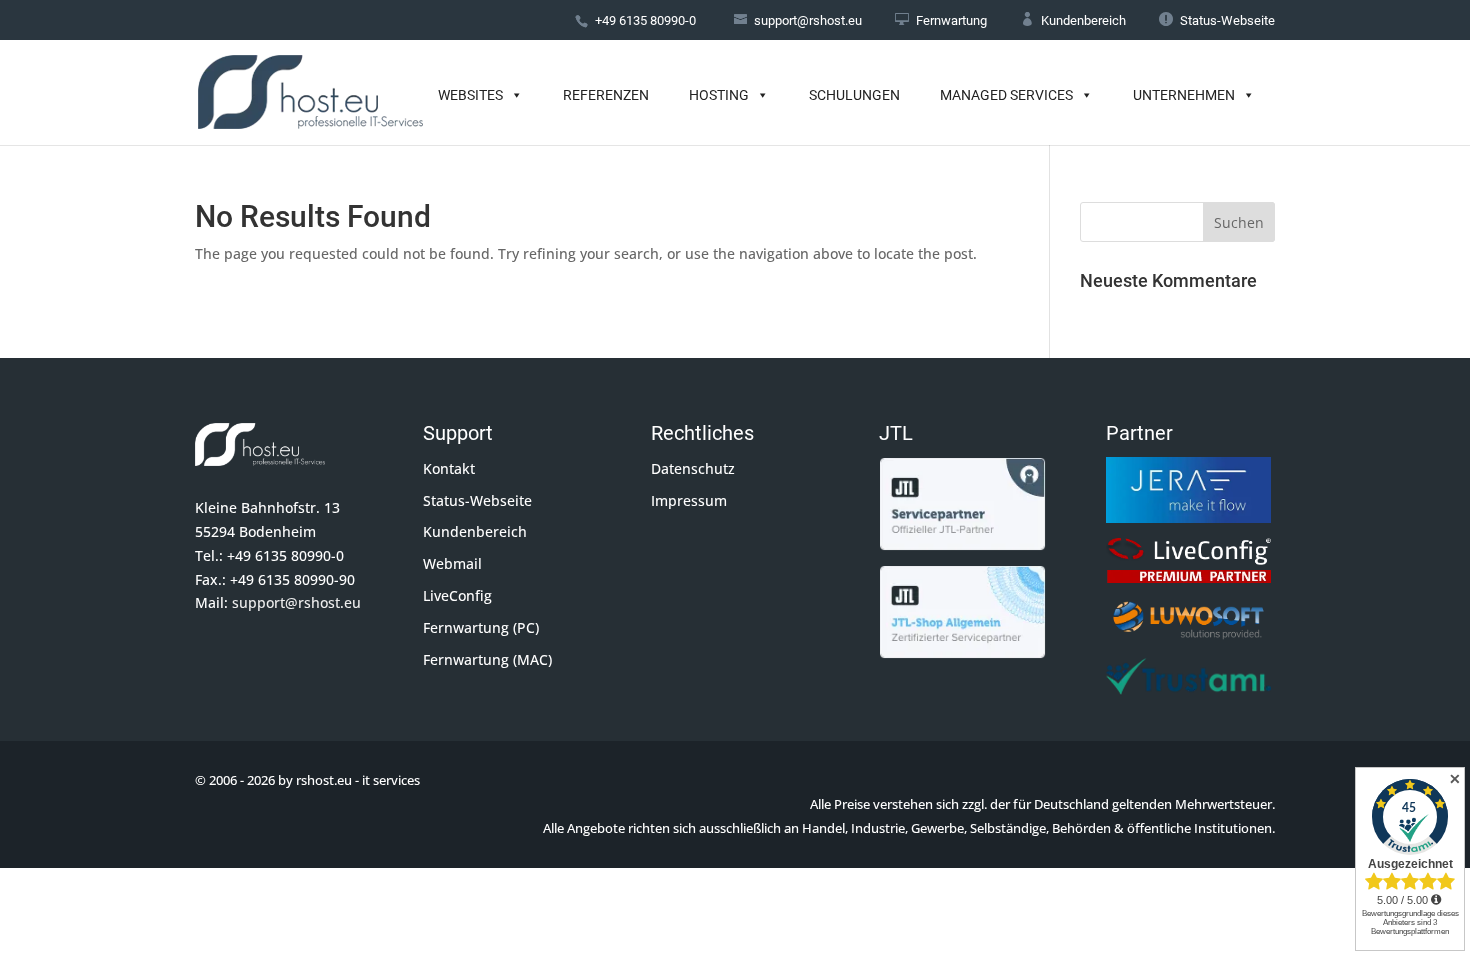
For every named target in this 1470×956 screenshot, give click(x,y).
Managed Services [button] (1006, 95)
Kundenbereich (1073, 20)
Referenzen (606, 95)
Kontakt (449, 468)
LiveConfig (457, 595)
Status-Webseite (1217, 20)
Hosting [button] (719, 95)
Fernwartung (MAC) (487, 659)
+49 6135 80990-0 (645, 20)
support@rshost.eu (296, 602)
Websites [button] (470, 95)
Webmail (452, 563)
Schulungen (854, 95)
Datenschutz (693, 468)
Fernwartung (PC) (481, 627)
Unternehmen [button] (1184, 95)
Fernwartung (941, 20)
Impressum (689, 500)
